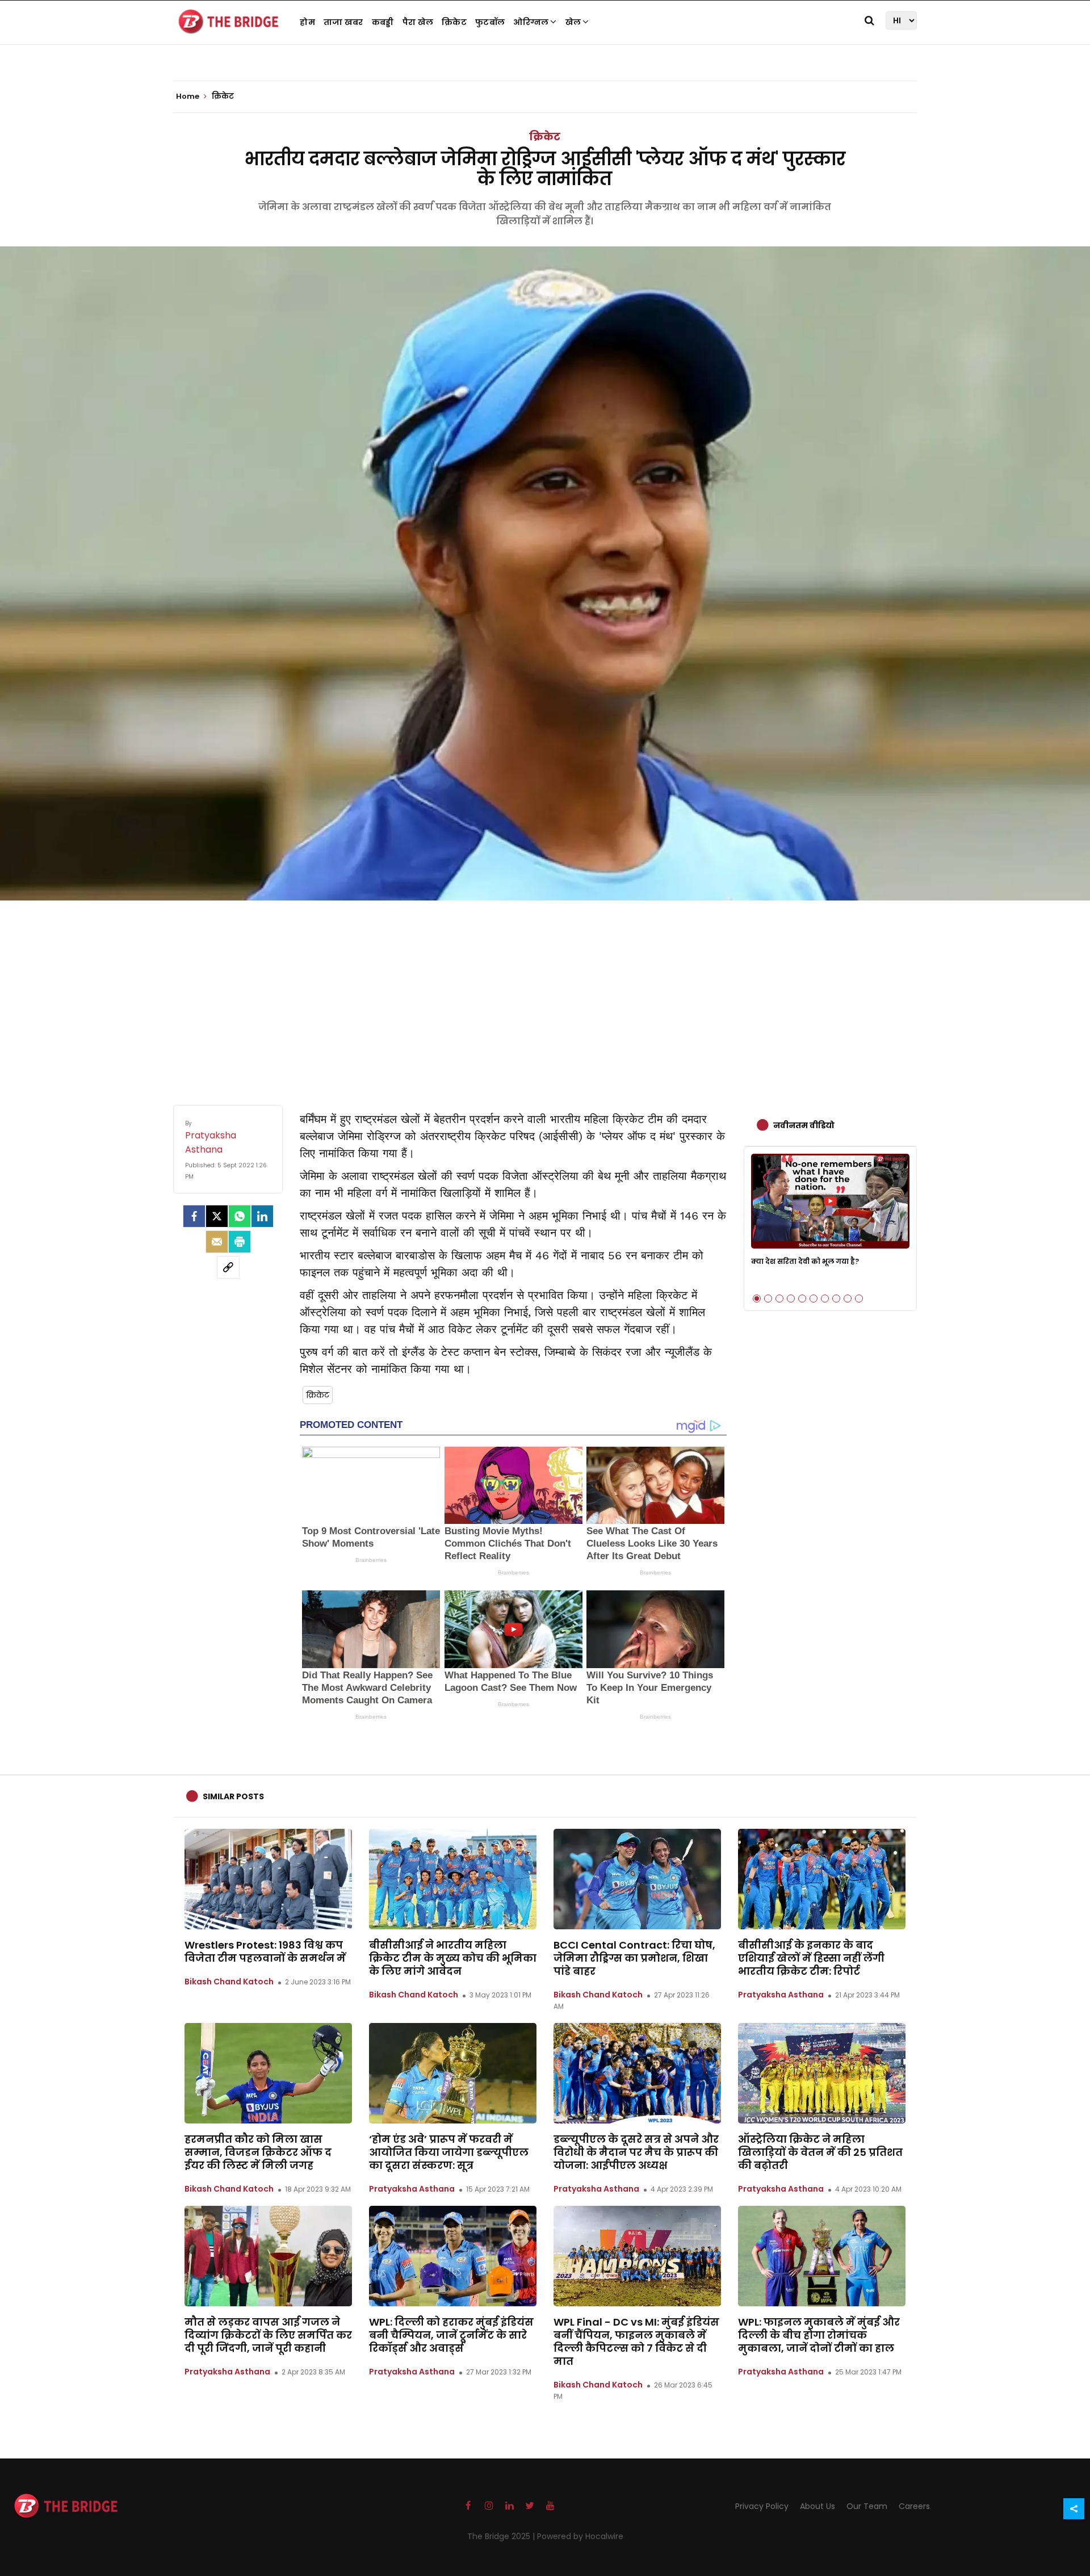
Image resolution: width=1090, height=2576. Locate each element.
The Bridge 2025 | (502, 2536)
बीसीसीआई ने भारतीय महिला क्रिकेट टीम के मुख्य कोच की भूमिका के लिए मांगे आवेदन (453, 1958)
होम (307, 22)
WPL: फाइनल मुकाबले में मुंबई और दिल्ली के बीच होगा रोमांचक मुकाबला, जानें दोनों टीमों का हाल (819, 2335)
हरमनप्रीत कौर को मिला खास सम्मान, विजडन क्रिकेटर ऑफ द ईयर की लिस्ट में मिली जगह (258, 2152)
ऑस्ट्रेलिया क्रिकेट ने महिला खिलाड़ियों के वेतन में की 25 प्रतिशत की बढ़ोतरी (820, 2152)
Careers (914, 2506)
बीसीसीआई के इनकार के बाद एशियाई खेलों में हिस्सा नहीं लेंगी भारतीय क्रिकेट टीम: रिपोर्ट (811, 1958)
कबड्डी (383, 22)
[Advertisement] (545, 991)
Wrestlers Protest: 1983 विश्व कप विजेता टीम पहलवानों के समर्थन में (265, 1951)
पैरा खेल (418, 22)
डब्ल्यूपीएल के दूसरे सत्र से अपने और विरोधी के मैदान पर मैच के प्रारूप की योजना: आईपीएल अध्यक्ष (636, 2152)
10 (859, 1299)
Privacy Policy (762, 2506)
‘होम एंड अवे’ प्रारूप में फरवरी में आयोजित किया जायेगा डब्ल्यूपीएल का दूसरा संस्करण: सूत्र (449, 2152)
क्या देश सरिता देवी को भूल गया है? (805, 1261)
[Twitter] (217, 1216)
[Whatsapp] (240, 1216)
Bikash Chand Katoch (229, 1982)
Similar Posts (233, 1796)
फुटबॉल (490, 22)
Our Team (867, 2506)
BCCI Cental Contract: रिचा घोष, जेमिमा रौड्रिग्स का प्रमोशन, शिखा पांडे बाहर (634, 1958)
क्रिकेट (454, 22)
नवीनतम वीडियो (804, 1125)
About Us (817, 2506)
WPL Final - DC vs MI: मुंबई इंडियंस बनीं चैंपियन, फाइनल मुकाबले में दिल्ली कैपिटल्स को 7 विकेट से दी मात (636, 2342)
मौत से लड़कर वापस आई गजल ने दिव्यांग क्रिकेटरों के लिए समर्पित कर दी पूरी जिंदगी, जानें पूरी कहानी (268, 2335)
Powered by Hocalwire (580, 2536)
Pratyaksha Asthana (781, 1995)
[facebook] (194, 1216)
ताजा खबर (343, 22)
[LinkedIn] (262, 1216)
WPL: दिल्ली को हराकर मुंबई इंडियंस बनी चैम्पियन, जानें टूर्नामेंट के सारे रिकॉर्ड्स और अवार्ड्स (451, 2335)
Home (188, 97)
